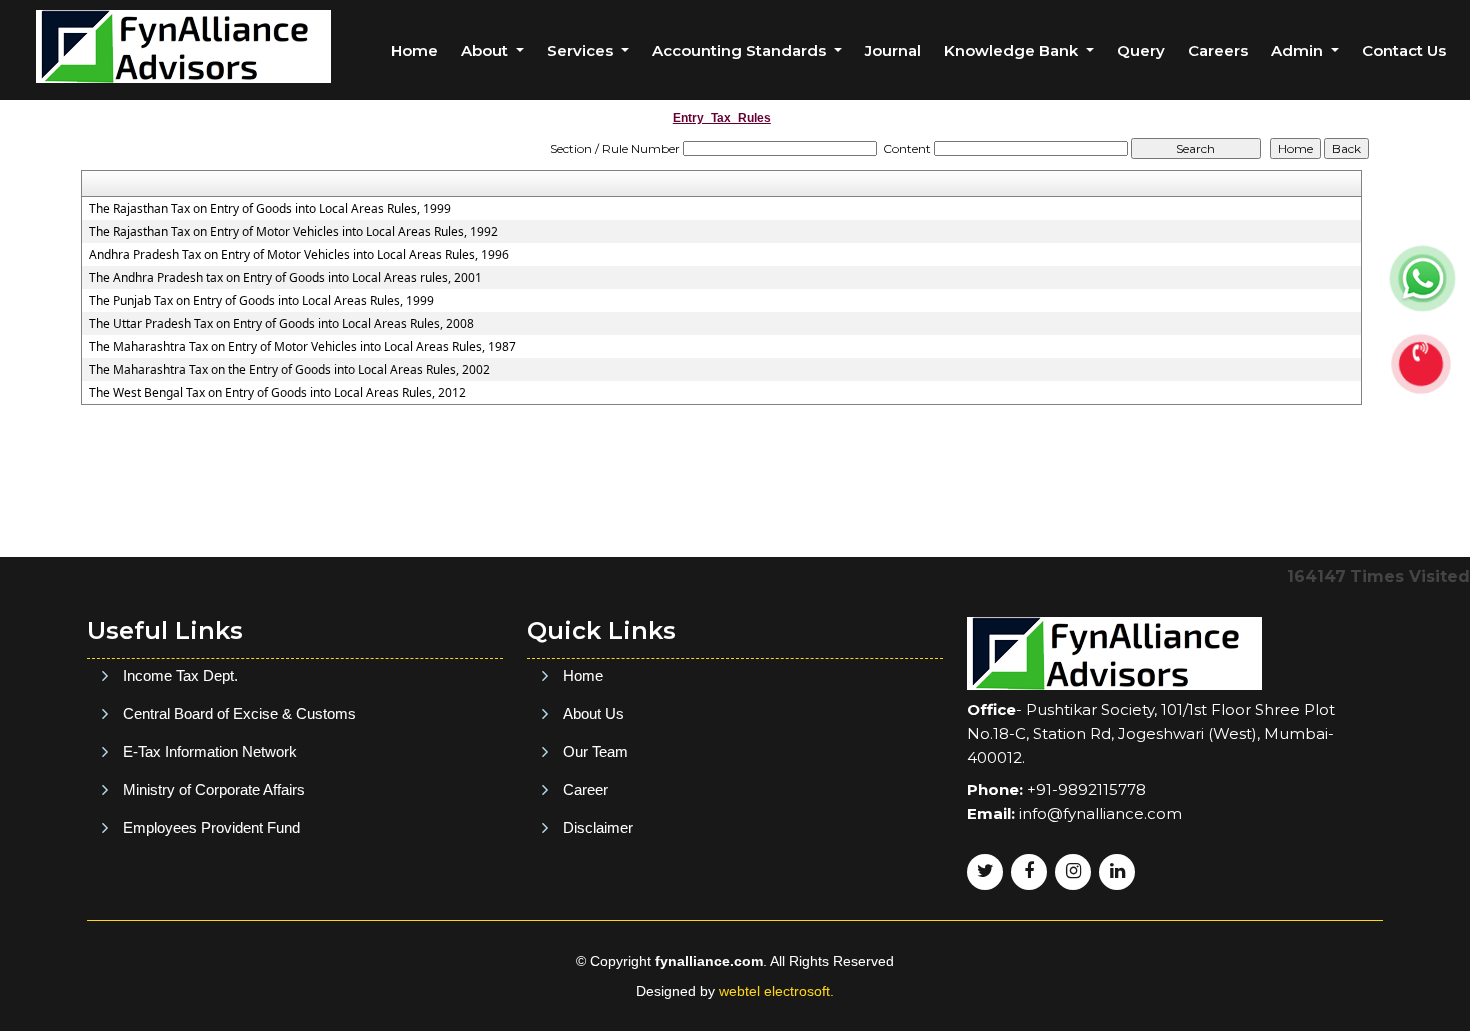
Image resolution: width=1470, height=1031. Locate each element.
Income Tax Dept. (180, 675)
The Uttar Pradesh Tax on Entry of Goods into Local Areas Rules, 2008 (281, 324)
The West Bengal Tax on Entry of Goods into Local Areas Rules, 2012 (277, 393)
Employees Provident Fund (211, 827)
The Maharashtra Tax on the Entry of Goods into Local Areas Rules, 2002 (289, 370)
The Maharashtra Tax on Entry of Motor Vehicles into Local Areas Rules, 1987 (302, 347)
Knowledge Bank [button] (1013, 50)
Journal (893, 50)
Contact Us (1404, 50)
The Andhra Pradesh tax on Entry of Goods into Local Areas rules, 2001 (285, 278)
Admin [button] (1299, 50)
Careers (1218, 50)
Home (414, 50)
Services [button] (582, 50)
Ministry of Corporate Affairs (214, 789)
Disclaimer (598, 827)
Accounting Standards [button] (741, 50)
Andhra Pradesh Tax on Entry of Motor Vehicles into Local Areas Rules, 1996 (299, 255)
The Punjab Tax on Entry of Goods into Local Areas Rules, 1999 (261, 301)
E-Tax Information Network (210, 751)
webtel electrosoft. (776, 991)
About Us (593, 713)
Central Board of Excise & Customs (239, 713)
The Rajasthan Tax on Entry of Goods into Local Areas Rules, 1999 (270, 209)
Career (585, 789)
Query (1141, 50)
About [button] (486, 50)
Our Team (595, 751)
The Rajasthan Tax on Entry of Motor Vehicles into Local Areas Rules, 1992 (293, 232)
